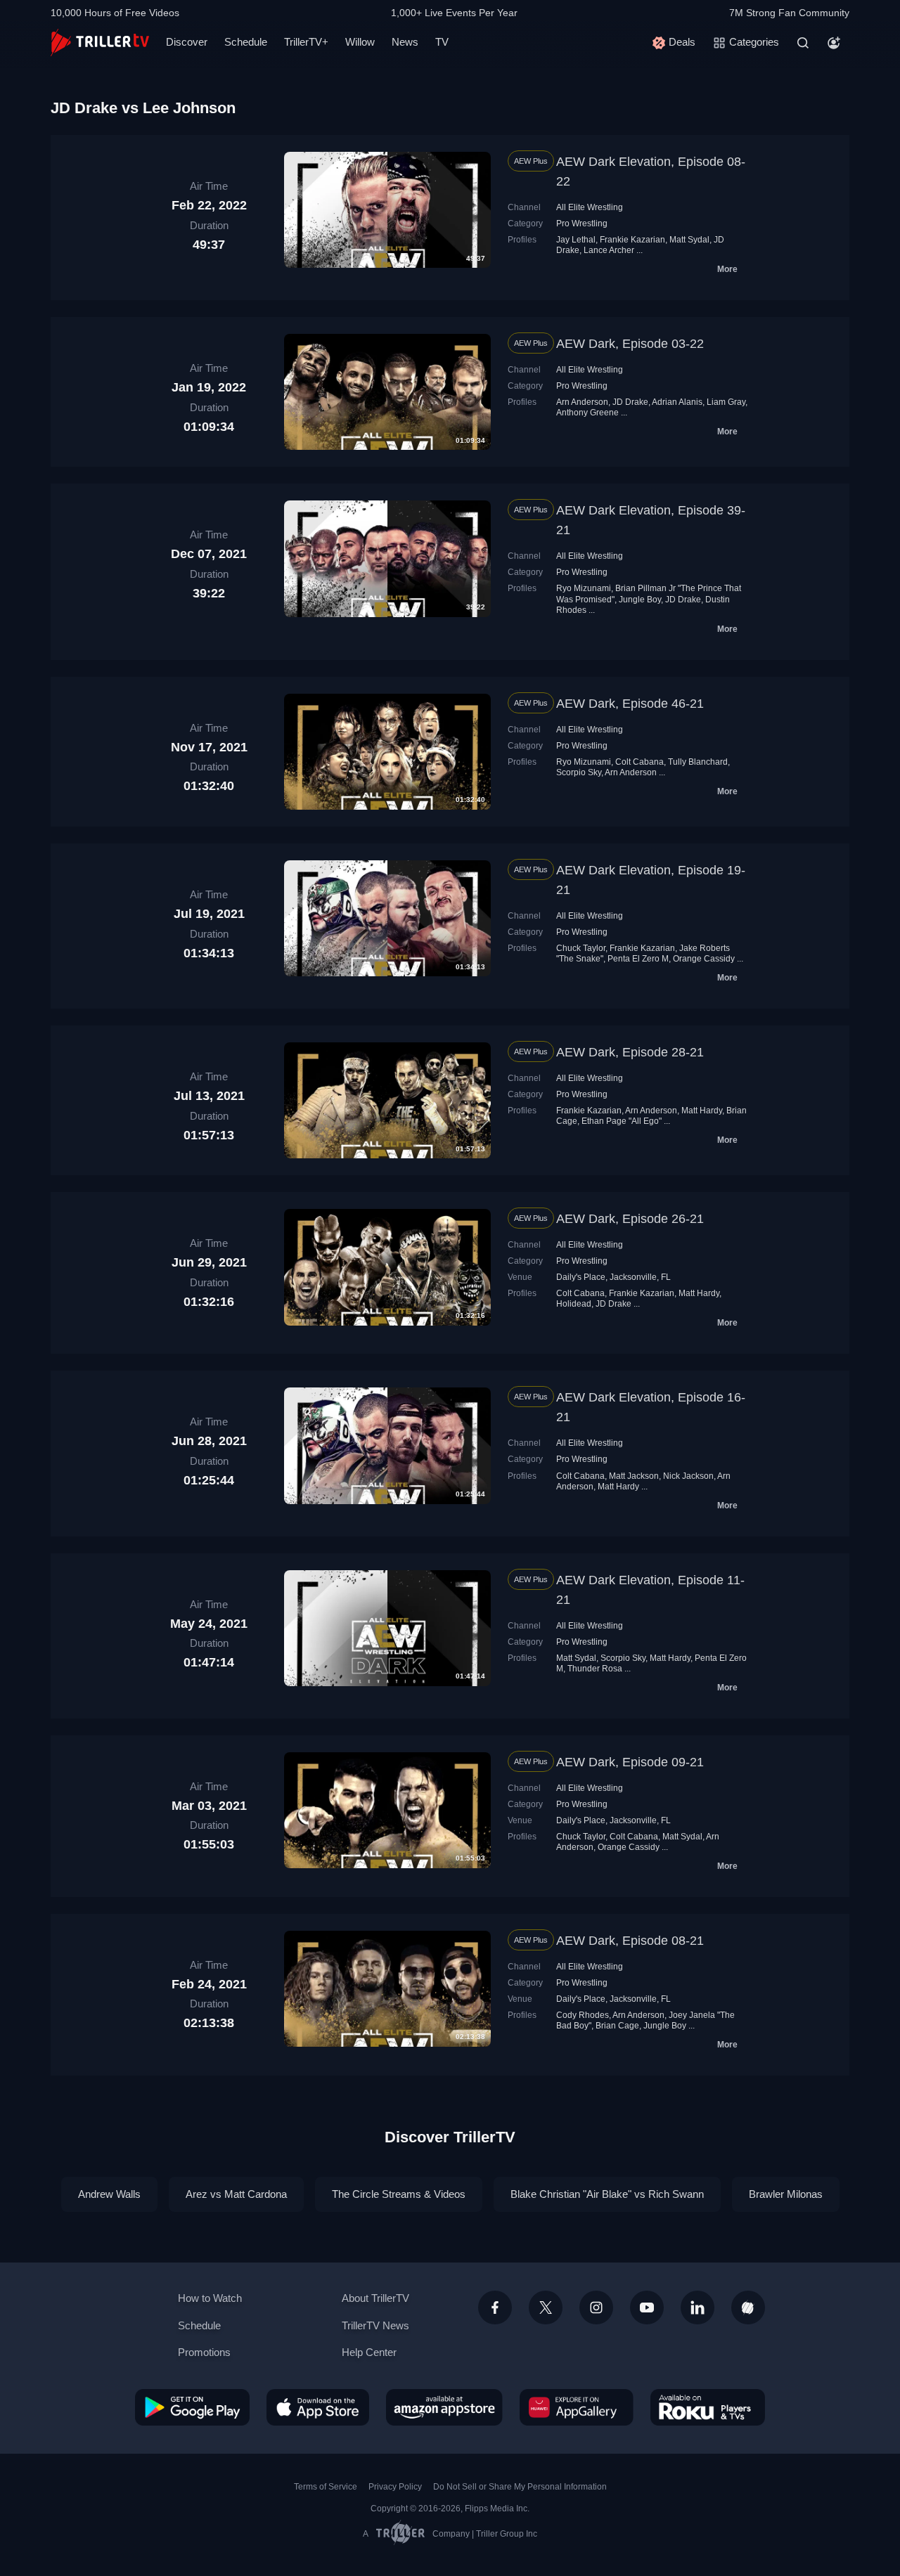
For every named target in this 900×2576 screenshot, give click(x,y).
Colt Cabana (639, 762)
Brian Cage (617, 2026)
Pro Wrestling (582, 224)
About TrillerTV (375, 2298)
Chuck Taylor (581, 948)
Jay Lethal (576, 240)
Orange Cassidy (704, 959)
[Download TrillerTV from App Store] (318, 2407)
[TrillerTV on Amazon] (444, 2407)
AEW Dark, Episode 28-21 (630, 1052)
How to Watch (210, 2298)
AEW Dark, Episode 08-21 (630, 1941)
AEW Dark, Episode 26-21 (630, 1219)
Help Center (369, 2352)
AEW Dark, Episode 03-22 (630, 344)
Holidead (574, 1304)
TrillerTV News (375, 2325)
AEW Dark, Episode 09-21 (630, 1762)
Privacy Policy (395, 2487)
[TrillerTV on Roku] (708, 2407)
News (405, 42)
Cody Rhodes (583, 2015)
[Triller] (748, 2308)
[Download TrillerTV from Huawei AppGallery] (577, 2407)
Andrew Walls (109, 2194)
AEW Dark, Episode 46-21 (630, 704)
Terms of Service (326, 2487)
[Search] (803, 43)
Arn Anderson (582, 402)
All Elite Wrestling (590, 207)
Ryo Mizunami (584, 588)
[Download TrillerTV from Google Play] (192, 2407)
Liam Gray (726, 402)
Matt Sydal (689, 240)
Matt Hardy (702, 1111)
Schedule (246, 42)
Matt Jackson (634, 1476)
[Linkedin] (697, 2308)
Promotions (204, 2352)
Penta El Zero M (638, 959)
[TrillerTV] (100, 43)
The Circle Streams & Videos (399, 2194)
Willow (360, 42)
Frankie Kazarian (632, 240)
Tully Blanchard (698, 762)
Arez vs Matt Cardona (236, 2194)
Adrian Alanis (677, 402)
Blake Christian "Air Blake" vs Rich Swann (607, 2194)
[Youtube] (647, 2308)
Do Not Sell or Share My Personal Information (520, 2487)
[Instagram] (596, 2308)
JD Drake (630, 402)
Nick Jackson (688, 1476)
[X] (546, 2308)
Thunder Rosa (595, 1669)
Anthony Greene (587, 413)
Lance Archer (609, 250)
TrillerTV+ (306, 42)
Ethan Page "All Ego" (622, 1121)
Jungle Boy (640, 600)
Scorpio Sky (579, 772)
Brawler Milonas (786, 2194)
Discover (187, 42)
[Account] (834, 43)
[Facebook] (495, 2308)
